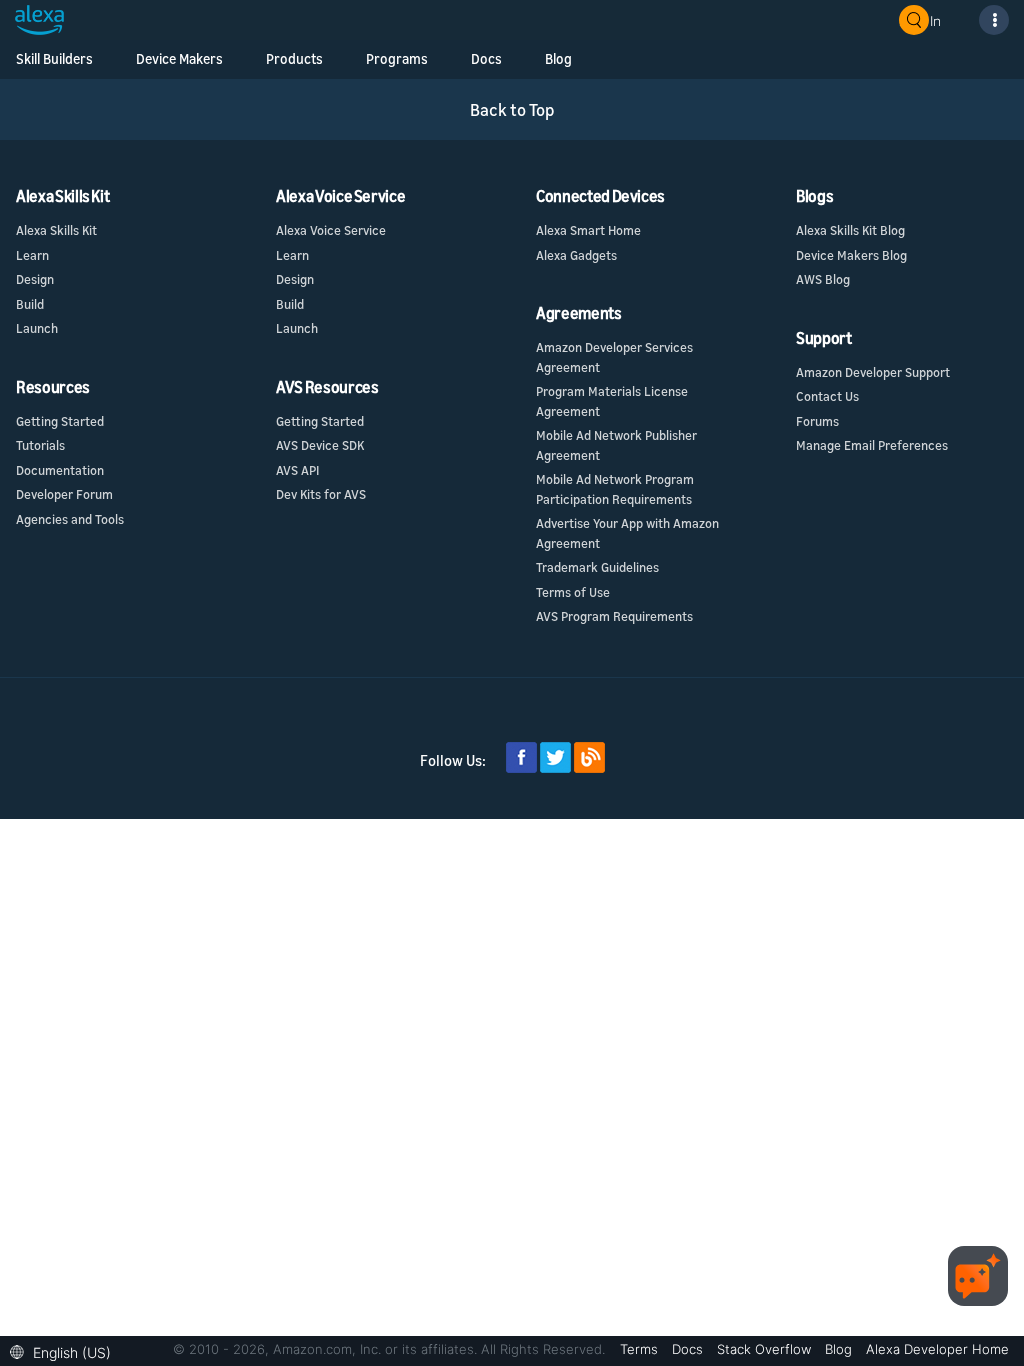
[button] (65, 1350)
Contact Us (827, 396)
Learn (32, 255)
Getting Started (60, 421)
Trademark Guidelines (597, 567)
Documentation (60, 470)
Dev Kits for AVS (321, 494)
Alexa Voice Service (331, 230)
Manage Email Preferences (872, 445)
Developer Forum (64, 494)
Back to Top (512, 109)
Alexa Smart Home (588, 230)
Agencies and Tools (70, 519)
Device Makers (179, 58)
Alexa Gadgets (576, 255)
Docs (689, 1349)
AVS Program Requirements (614, 616)
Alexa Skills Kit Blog (850, 230)
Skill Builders (54, 58)
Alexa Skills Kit (56, 230)
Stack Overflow (766, 1349)
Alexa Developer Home (937, 1349)
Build (30, 304)
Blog (840, 1349)
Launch (37, 328)
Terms (641, 1349)
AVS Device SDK (320, 445)
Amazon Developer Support (873, 372)
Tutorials (40, 445)
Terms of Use (573, 592)
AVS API (297, 470)
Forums (817, 421)
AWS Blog (823, 279)
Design (35, 279)
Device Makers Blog (851, 255)
